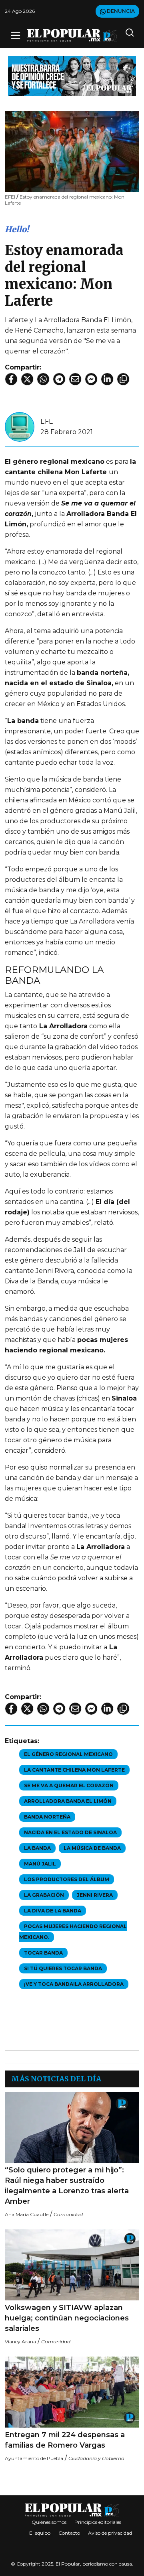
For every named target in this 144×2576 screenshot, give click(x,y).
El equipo (40, 2533)
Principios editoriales (98, 2522)
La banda (37, 1848)
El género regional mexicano (68, 1754)
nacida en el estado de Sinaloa (70, 1832)
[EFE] (20, 426)
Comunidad (68, 2214)
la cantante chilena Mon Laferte (74, 1770)
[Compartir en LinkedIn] (107, 379)
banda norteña (47, 1817)
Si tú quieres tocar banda (63, 1968)
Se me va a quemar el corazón (69, 1785)
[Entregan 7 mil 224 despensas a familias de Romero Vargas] (72, 2392)
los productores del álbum (67, 1879)
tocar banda (43, 1953)
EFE (47, 421)
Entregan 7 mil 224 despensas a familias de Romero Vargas (65, 2440)
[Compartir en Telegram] (59, 379)
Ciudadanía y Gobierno (96, 2458)
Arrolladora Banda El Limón (68, 1801)
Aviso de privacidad (110, 2533)
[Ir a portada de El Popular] (72, 36)
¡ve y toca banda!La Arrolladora (74, 1984)
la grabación (44, 1895)
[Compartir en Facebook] (11, 379)
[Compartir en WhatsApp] (43, 379)
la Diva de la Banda (53, 1911)
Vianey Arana (20, 2342)
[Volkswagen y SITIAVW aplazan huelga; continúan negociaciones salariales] (72, 2265)
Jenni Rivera (95, 1895)
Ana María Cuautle (27, 2214)
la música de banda (92, 1848)
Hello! (17, 229)
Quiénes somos (49, 2522)
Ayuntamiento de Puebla (34, 2458)
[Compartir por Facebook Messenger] (91, 379)
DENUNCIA (120, 11)
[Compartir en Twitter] (27, 379)
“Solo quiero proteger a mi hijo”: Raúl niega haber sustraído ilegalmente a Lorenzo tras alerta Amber (67, 2186)
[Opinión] (72, 76)
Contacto (69, 2533)
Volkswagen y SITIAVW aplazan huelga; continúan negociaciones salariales (67, 2318)
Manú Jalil (40, 1864)
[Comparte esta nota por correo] (75, 379)
